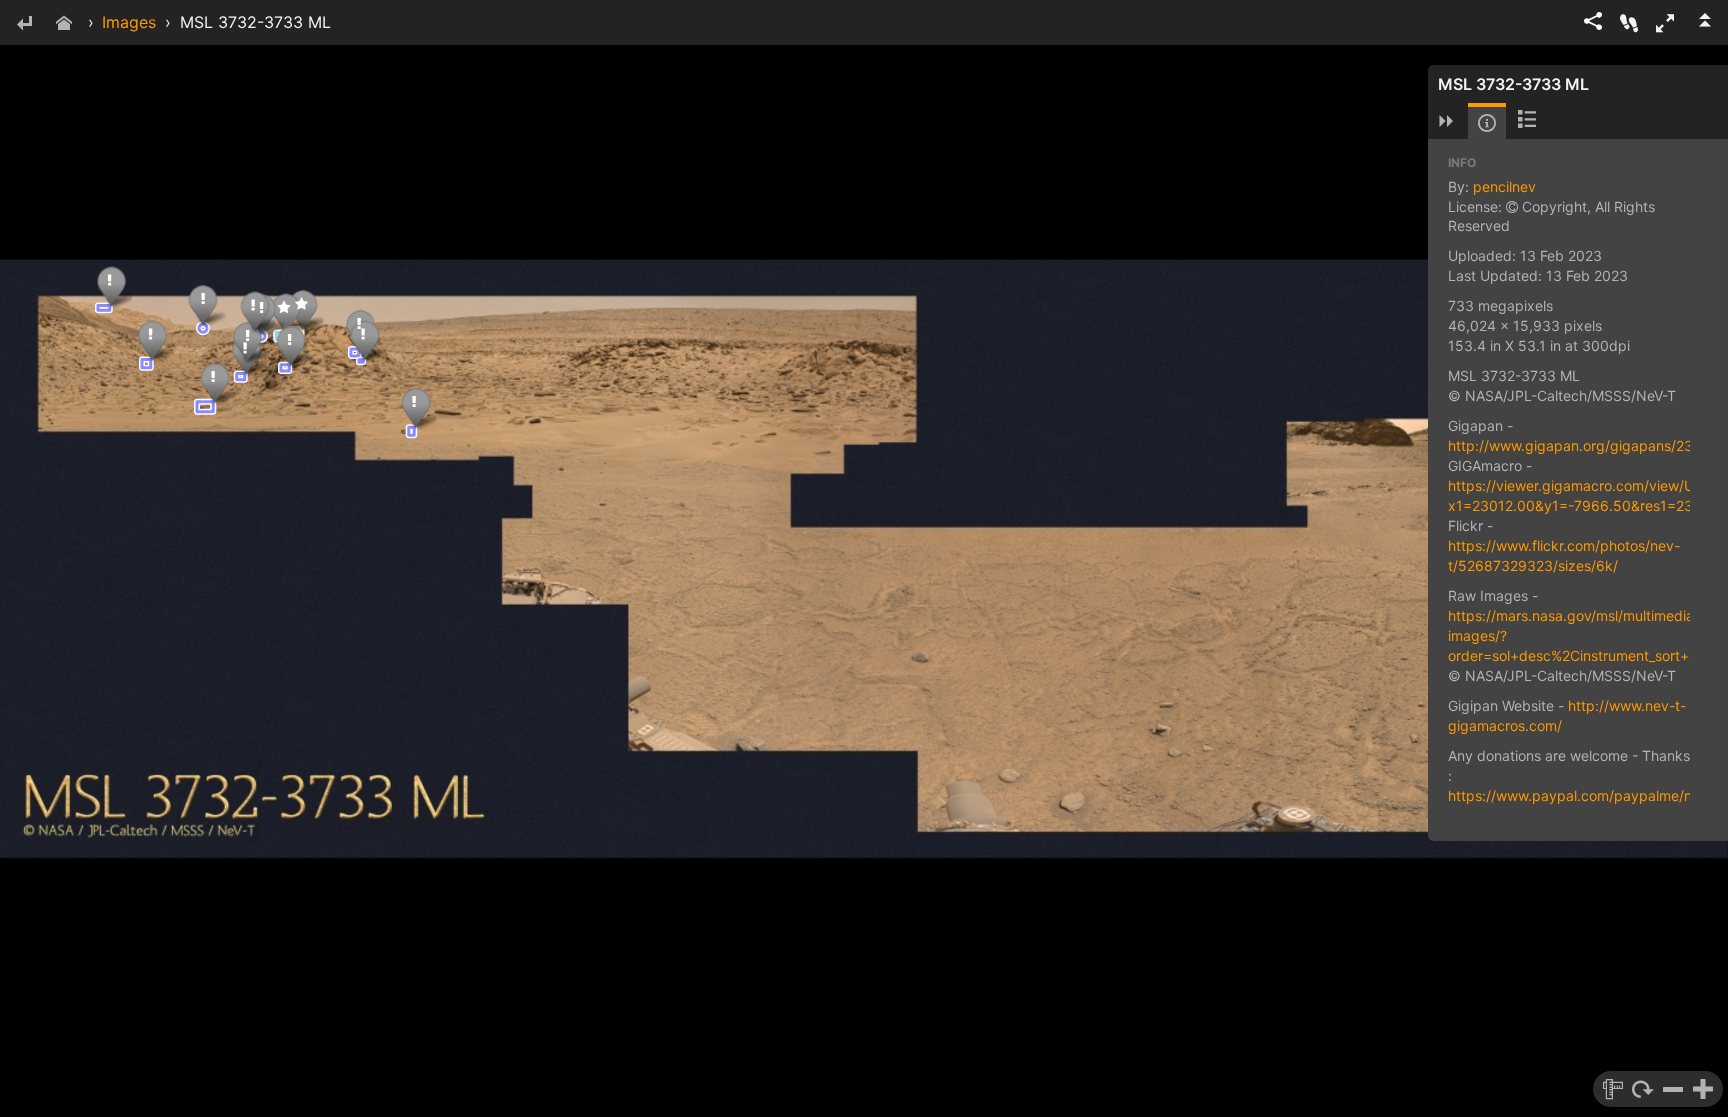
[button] (1665, 23)
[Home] (64, 24)
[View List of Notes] (1527, 121)
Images (129, 22)
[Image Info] (1487, 123)
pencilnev (1504, 186)
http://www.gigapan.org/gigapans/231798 (1587, 445)
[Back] (24, 24)
